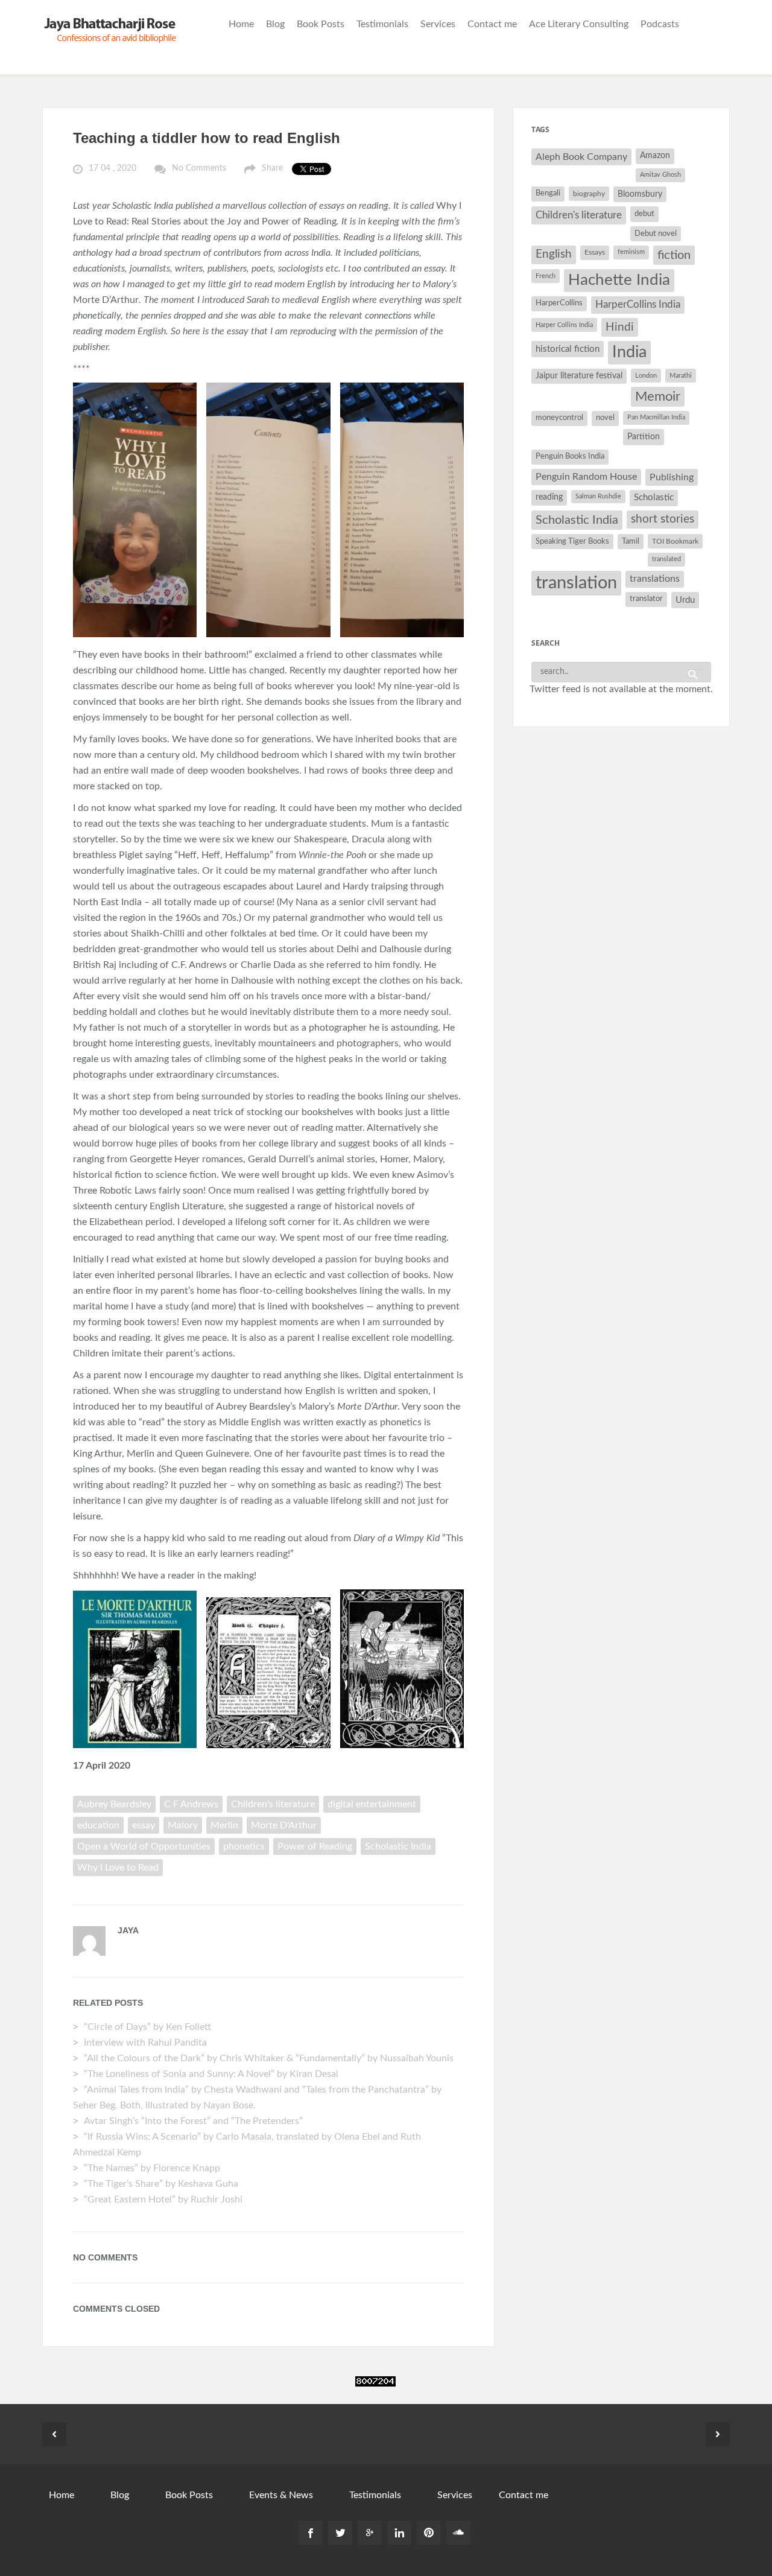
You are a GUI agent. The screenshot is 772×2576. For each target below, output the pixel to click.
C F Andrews (191, 1804)
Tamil (631, 541)
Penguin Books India (570, 456)
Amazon (655, 156)
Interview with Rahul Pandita (145, 2043)
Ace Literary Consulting (579, 24)
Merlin (224, 1825)
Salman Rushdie (598, 496)
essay (144, 1825)
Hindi (620, 327)
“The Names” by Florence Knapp (152, 2168)
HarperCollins (559, 303)
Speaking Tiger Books (572, 541)
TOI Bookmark (675, 541)
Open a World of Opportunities (144, 1846)
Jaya (128, 1930)
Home (241, 24)
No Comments (199, 168)
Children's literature (273, 1804)
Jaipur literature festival (579, 376)
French (546, 276)
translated (666, 559)
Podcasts (660, 24)
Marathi (681, 376)
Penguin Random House (586, 477)
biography (589, 194)
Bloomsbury (640, 194)
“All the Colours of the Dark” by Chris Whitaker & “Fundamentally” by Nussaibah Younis (269, 2058)
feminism (631, 252)
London (646, 376)
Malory (183, 1825)
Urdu (685, 600)
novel (605, 418)
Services (438, 24)
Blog (275, 24)
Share (272, 168)
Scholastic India (398, 1846)
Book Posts (321, 24)
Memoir (658, 397)
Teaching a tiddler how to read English (207, 138)
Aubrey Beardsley (114, 1804)
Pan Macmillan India (656, 417)
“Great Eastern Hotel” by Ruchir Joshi (163, 2199)
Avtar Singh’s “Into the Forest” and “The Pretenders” (193, 2121)
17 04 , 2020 (112, 168)
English (554, 254)
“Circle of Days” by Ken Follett (147, 2027)
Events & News (281, 2495)
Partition (644, 437)
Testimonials (382, 24)
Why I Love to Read (118, 1868)
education (98, 1825)
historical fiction (568, 349)
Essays (595, 252)
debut (644, 214)
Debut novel (656, 234)
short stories (663, 519)
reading (549, 497)
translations (655, 579)
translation (576, 583)
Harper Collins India (564, 325)
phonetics (244, 1846)
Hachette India (619, 280)
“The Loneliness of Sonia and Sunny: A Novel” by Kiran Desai (212, 2074)
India (629, 352)
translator (646, 599)
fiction (674, 255)
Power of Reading (315, 1846)
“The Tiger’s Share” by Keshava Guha (161, 2184)
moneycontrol (559, 418)
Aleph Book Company (581, 157)
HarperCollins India (638, 304)
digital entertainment (372, 1804)
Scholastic (654, 498)
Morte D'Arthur (284, 1825)
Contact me (492, 24)
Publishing (672, 477)
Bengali (548, 193)
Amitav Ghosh (660, 175)
